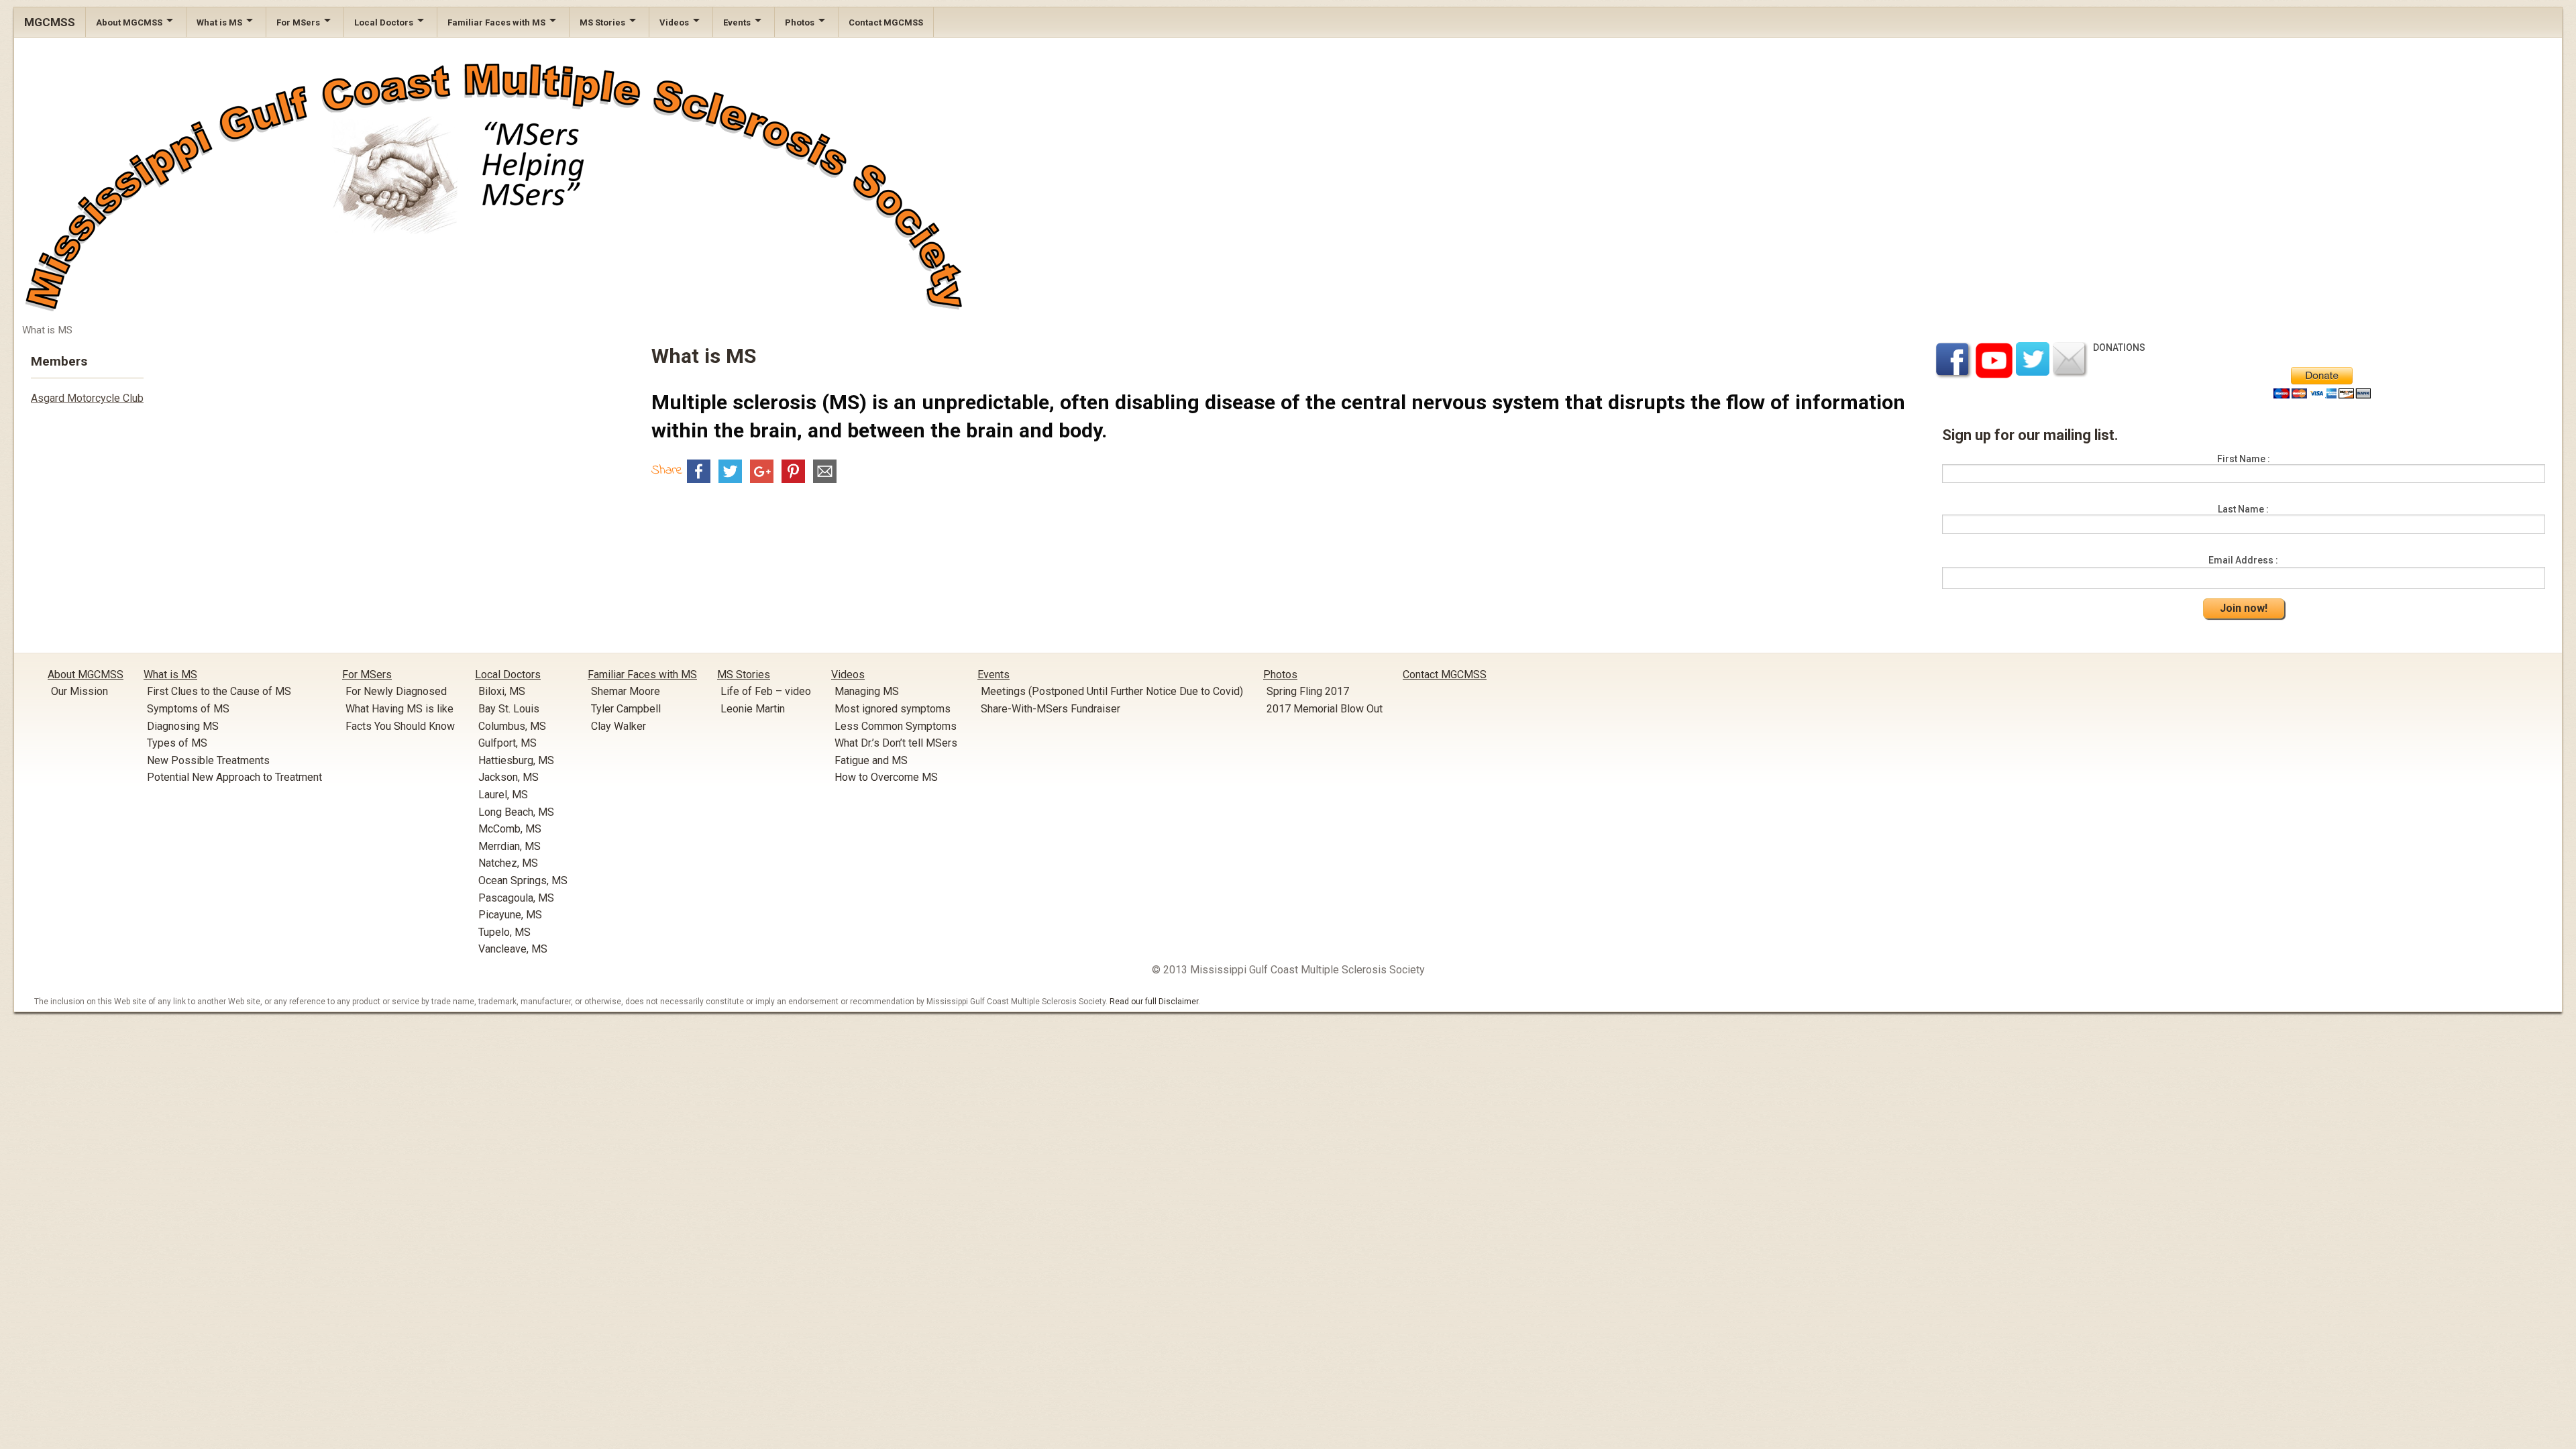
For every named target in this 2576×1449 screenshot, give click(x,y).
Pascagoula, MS (516, 898)
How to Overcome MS (886, 777)
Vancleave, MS (513, 949)
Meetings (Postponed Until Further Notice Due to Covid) (1112, 691)
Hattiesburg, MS (516, 760)
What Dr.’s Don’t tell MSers (896, 743)
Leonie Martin (753, 709)
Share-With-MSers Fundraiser (1051, 709)
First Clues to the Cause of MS (219, 691)
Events (737, 22)
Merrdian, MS (509, 846)
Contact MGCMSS (886, 22)
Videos (674, 22)
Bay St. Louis (509, 709)
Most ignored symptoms (893, 709)
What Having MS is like (399, 709)
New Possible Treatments (208, 760)
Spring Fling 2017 (1308, 691)
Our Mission (79, 691)
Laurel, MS (503, 795)
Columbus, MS (512, 726)
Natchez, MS (508, 863)
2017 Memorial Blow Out (1325, 709)
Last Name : (2243, 509)
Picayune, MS (510, 915)
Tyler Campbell (626, 709)
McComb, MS (510, 829)
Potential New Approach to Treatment (234, 777)
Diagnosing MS (183, 726)
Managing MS (867, 691)
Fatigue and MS (871, 760)
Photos (800, 22)
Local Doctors (384, 22)
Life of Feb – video (766, 691)
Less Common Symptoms (896, 726)
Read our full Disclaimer (1154, 1002)
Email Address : (2243, 560)
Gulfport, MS (507, 743)
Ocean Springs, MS (523, 880)
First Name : (2244, 459)
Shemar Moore (626, 691)
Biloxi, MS (502, 691)
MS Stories (602, 22)
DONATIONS (2119, 347)
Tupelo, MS (504, 932)
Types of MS (177, 743)
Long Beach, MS (516, 812)
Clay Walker (619, 726)
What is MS (219, 22)
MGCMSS (50, 22)
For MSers (298, 22)
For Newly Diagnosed (396, 691)
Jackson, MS (508, 777)
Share (667, 471)
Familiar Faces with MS (496, 22)
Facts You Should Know (400, 726)
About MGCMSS (129, 22)
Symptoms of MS (188, 709)
